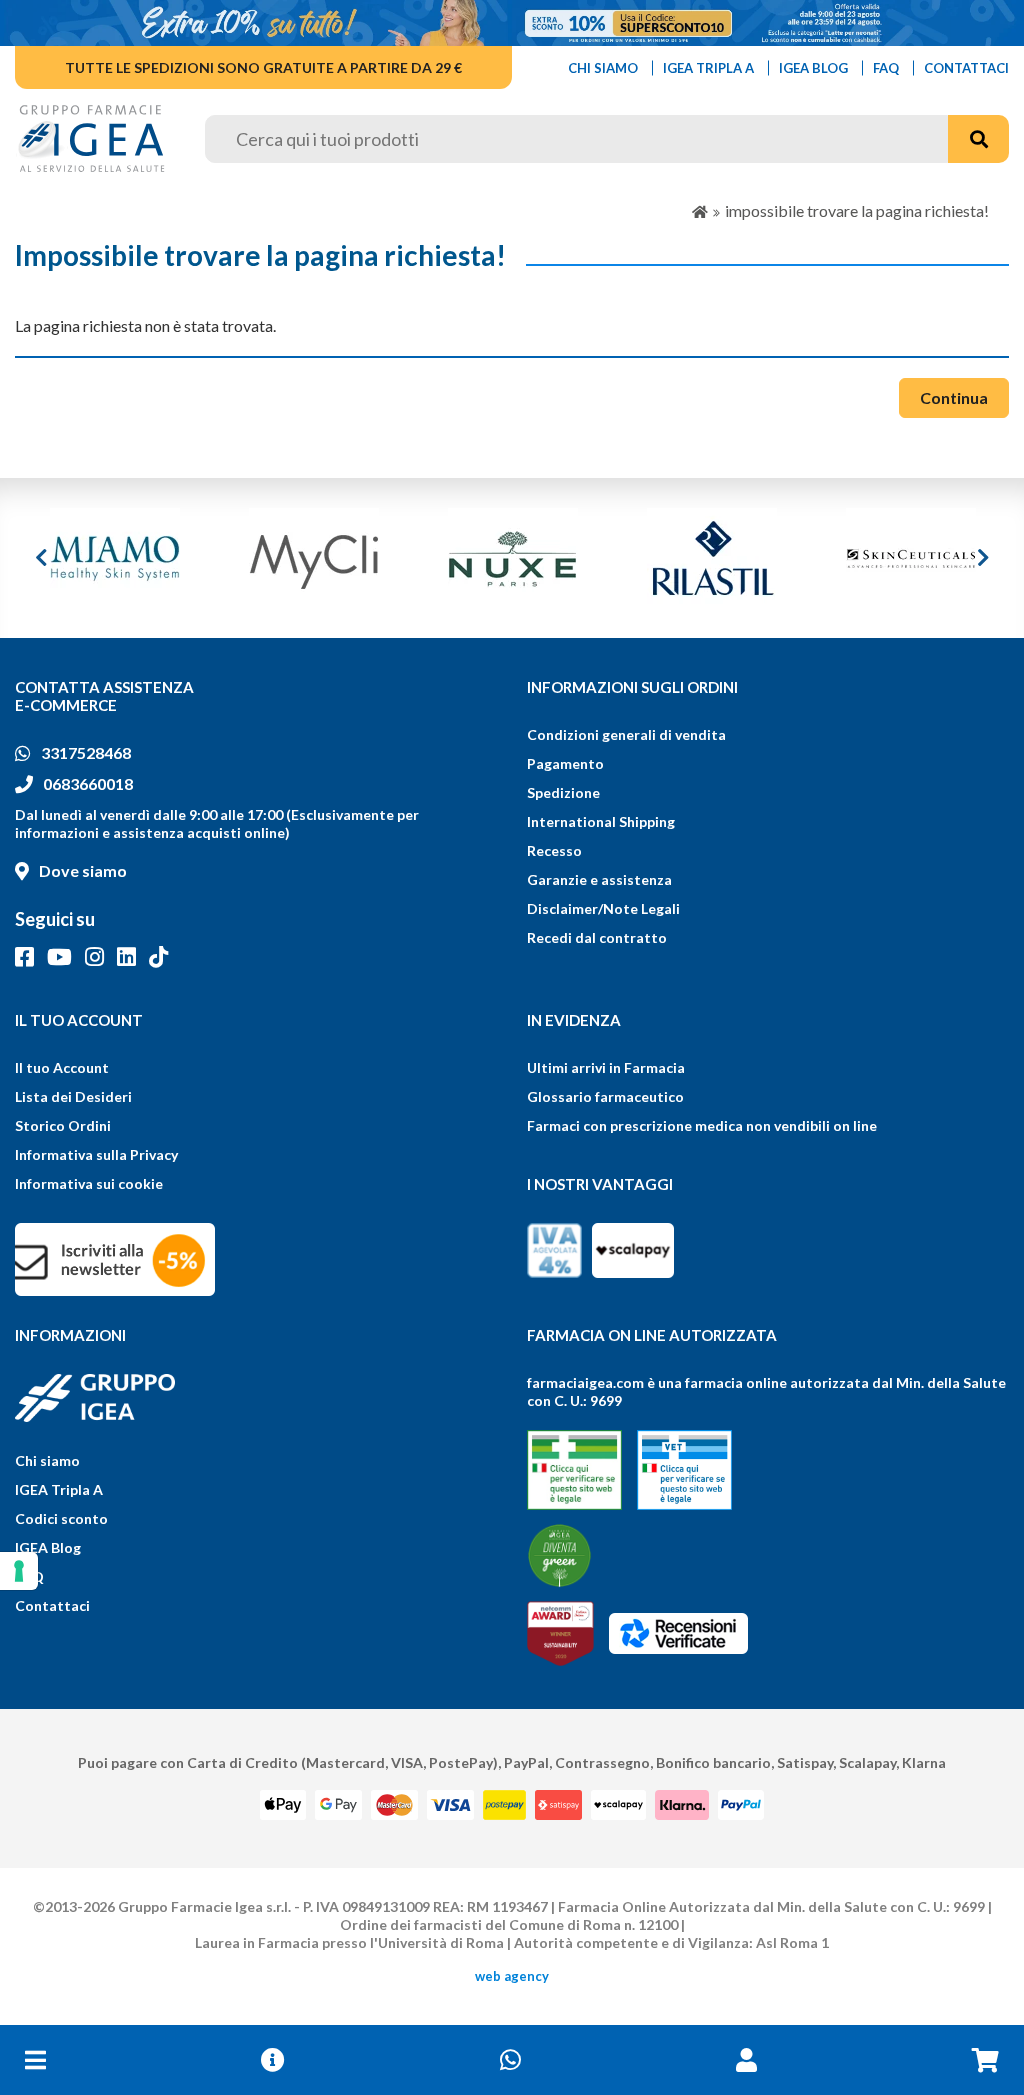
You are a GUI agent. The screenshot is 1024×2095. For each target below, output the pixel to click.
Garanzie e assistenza (599, 879)
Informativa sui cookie (89, 1183)
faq (886, 68)
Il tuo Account (62, 1067)
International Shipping (601, 821)
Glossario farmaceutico (605, 1096)
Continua (954, 397)
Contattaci (52, 1605)
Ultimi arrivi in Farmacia (606, 1067)
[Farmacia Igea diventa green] (559, 1555)
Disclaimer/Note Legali (603, 908)
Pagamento (565, 763)
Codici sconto (61, 1518)
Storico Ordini (63, 1125)
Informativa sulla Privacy (96, 1154)
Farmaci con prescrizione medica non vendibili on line (702, 1125)
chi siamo (603, 68)
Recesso (554, 850)
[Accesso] (746, 2060)
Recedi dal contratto (597, 937)
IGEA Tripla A (59, 1489)
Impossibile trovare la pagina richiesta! (857, 210)
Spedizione (563, 792)
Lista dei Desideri (73, 1096)
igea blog (813, 68)
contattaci (966, 68)
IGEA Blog (48, 1547)
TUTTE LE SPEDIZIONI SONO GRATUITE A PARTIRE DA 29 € (263, 67)
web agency (512, 1976)
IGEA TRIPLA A (708, 68)
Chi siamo (47, 1460)
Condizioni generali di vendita (626, 734)
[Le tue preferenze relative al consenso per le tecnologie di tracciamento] (19, 1571)
